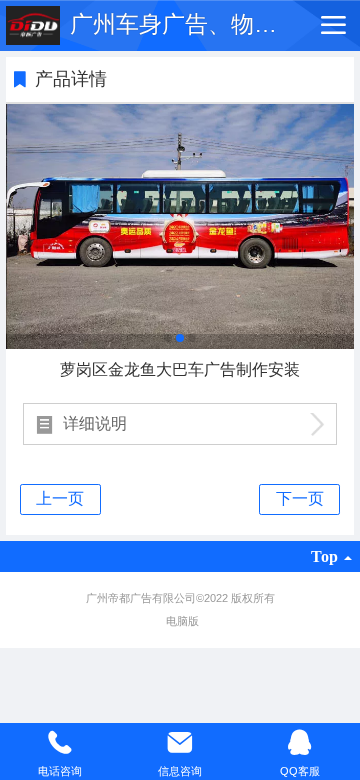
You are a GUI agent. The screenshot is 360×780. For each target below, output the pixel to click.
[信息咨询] (180, 743)
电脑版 (182, 621)
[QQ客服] (300, 743)
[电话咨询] (60, 743)
